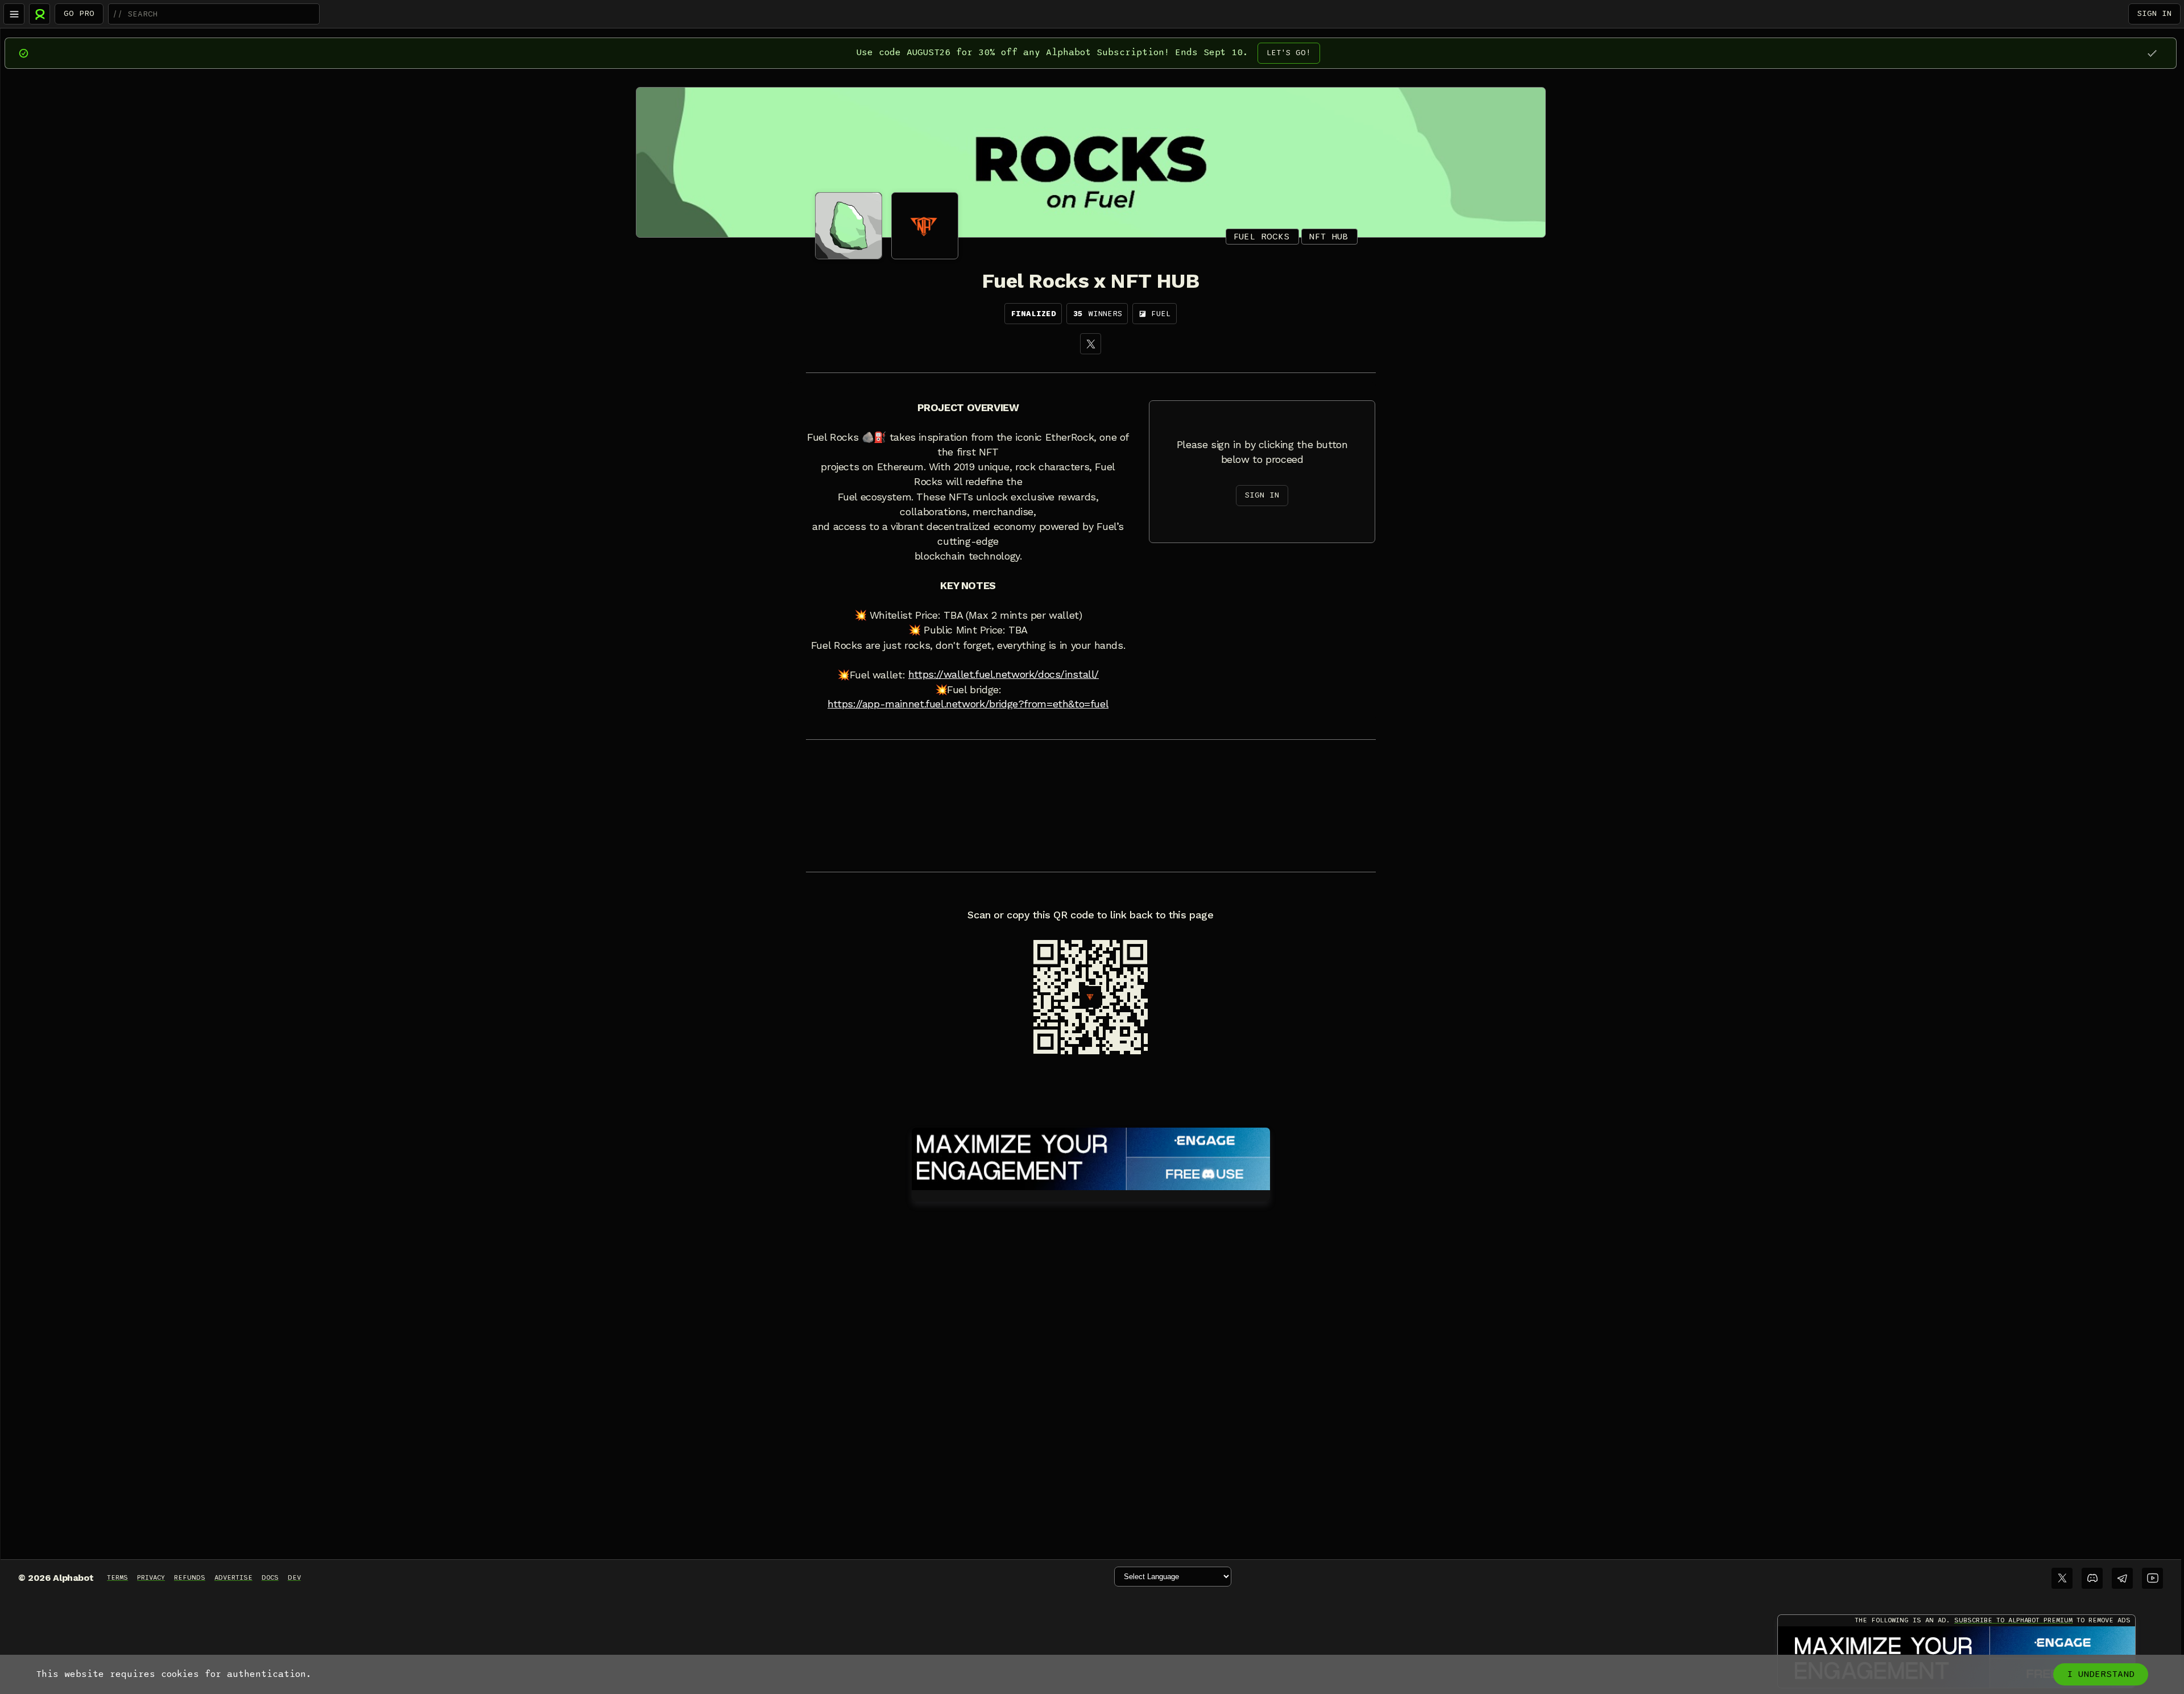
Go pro (79, 13)
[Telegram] (2122, 1578)
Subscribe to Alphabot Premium (2013, 1620)
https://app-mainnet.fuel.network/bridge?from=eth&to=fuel (968, 704)
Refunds (190, 1577)
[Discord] (2092, 1578)
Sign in (2154, 13)
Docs (270, 1577)
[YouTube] (2152, 1578)
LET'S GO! (1289, 53)
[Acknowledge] (2152, 53)
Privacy (151, 1577)
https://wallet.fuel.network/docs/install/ (1004, 674)
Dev (294, 1577)
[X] (1091, 344)
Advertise (233, 1577)
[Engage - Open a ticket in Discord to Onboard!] (1091, 1157)
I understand (2101, 1674)
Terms (117, 1577)
